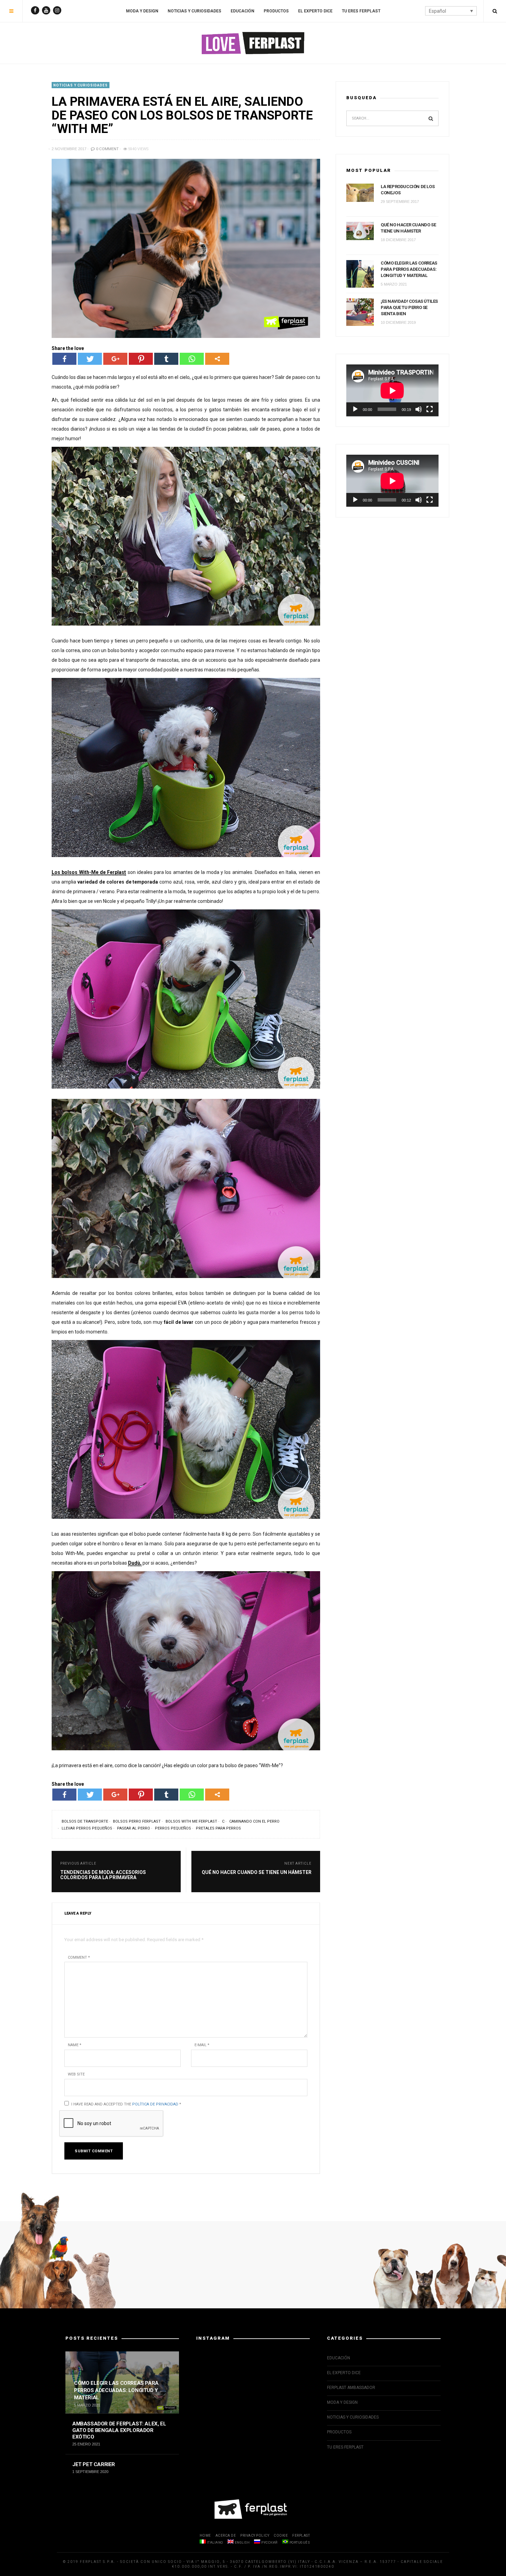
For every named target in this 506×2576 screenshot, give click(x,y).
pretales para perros (218, 1828)
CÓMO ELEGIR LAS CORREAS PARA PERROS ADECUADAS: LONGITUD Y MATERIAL (409, 269)
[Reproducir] (355, 409)
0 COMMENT (107, 149)
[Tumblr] (166, 359)
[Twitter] (90, 359)
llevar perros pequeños (87, 1828)
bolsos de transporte (85, 1821)
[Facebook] (64, 359)
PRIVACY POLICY (255, 2536)
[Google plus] (115, 359)
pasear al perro (134, 1828)
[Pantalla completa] (430, 409)
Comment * (79, 1957)
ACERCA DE (226, 2536)
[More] (217, 359)
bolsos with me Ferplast (191, 1821)
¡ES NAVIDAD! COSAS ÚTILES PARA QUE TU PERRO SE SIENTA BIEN (409, 307)
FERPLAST (301, 2536)
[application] (392, 390)
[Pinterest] (141, 359)
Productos (276, 11)
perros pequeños (173, 1828)
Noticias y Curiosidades (194, 11)
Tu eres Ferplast (361, 11)
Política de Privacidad (155, 2104)
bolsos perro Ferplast (137, 1821)
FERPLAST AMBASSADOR (351, 2388)
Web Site (76, 2074)
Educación (243, 11)
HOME (205, 2536)
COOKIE (281, 2536)
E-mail (202, 2045)
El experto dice (315, 11)
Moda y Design (142, 11)
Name (75, 2045)
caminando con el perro (254, 1821)
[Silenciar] (419, 409)
